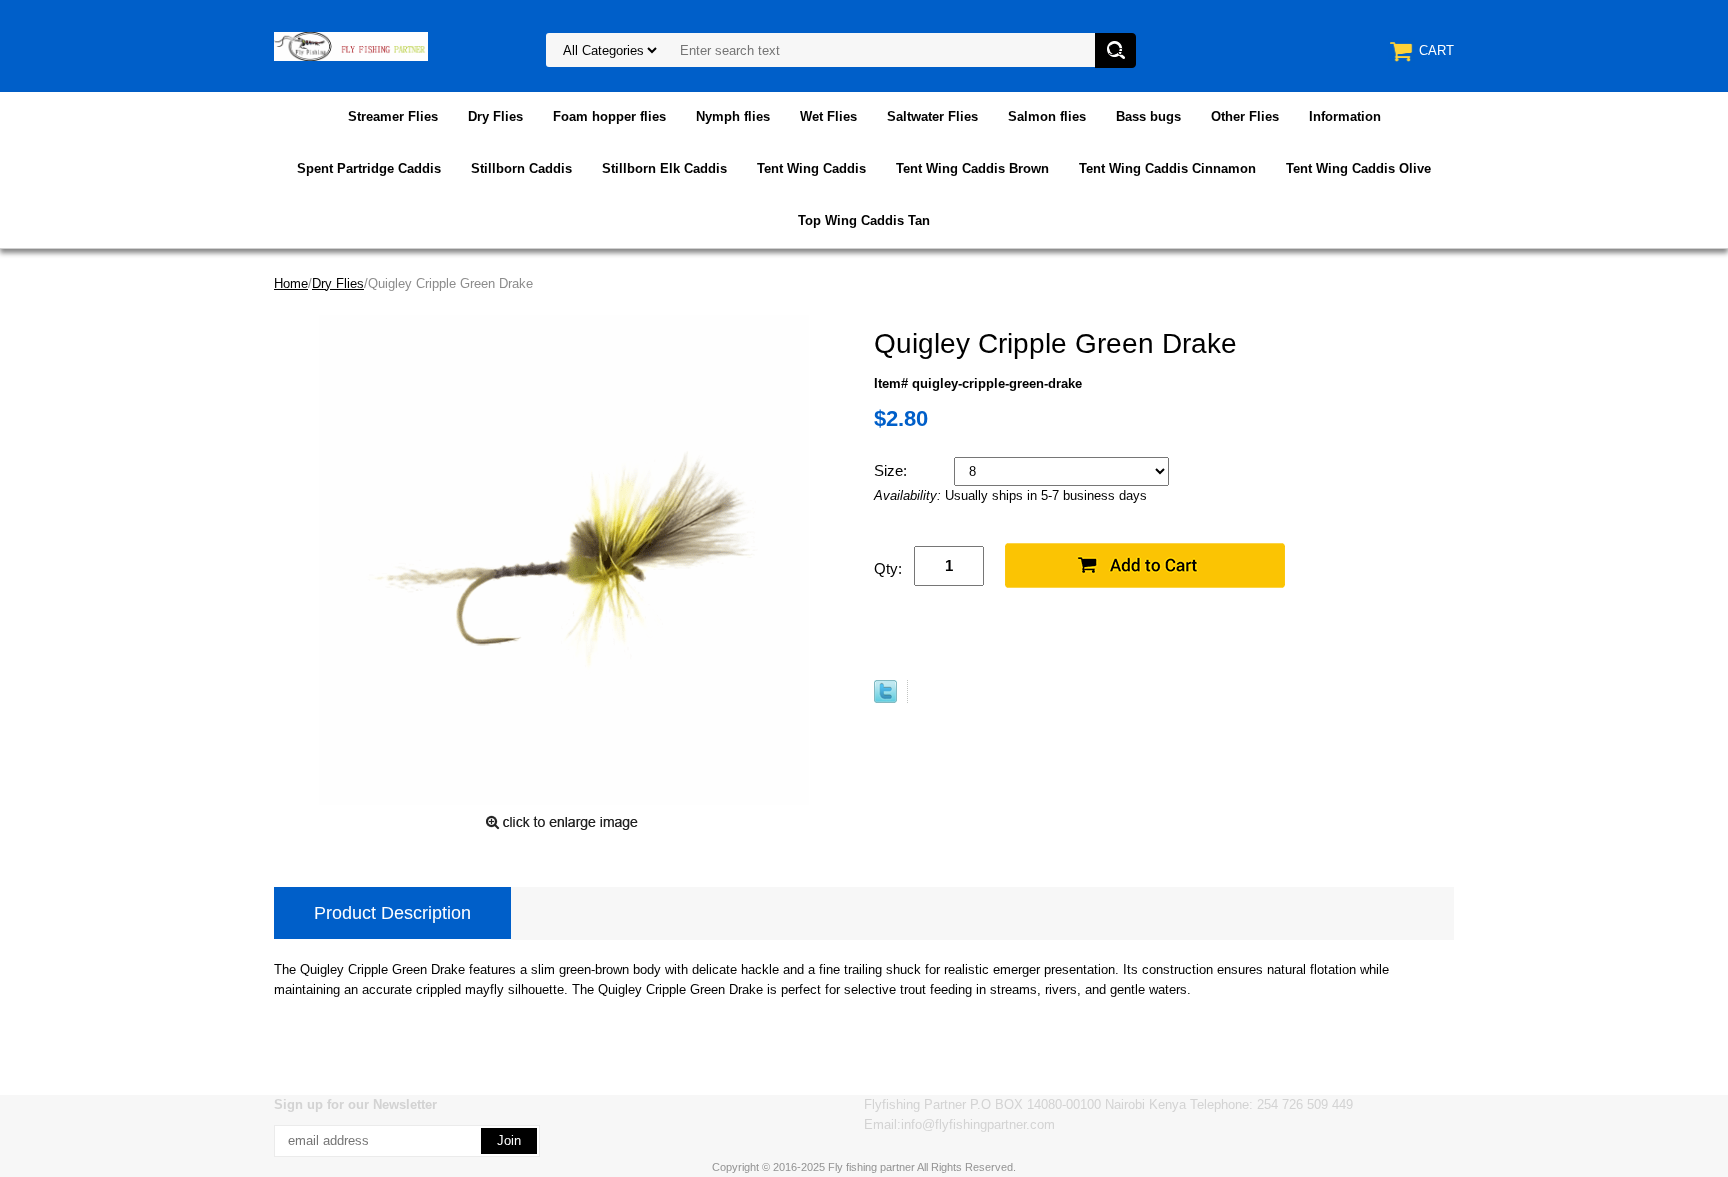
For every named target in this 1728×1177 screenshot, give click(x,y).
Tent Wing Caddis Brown (972, 168)
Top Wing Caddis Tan (864, 220)
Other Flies (1245, 116)
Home (291, 283)
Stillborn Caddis (521, 168)
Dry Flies (495, 116)
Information (1345, 116)
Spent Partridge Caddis (369, 168)
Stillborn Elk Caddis (664, 168)
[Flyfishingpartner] (351, 45)
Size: (892, 470)
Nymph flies (733, 116)
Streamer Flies (393, 116)
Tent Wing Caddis (811, 168)
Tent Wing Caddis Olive (1358, 168)
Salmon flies (1047, 116)
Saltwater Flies (932, 116)
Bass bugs (1148, 116)
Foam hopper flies (609, 116)
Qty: (888, 568)
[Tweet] (885, 698)
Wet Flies (828, 116)
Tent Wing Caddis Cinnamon (1167, 168)
